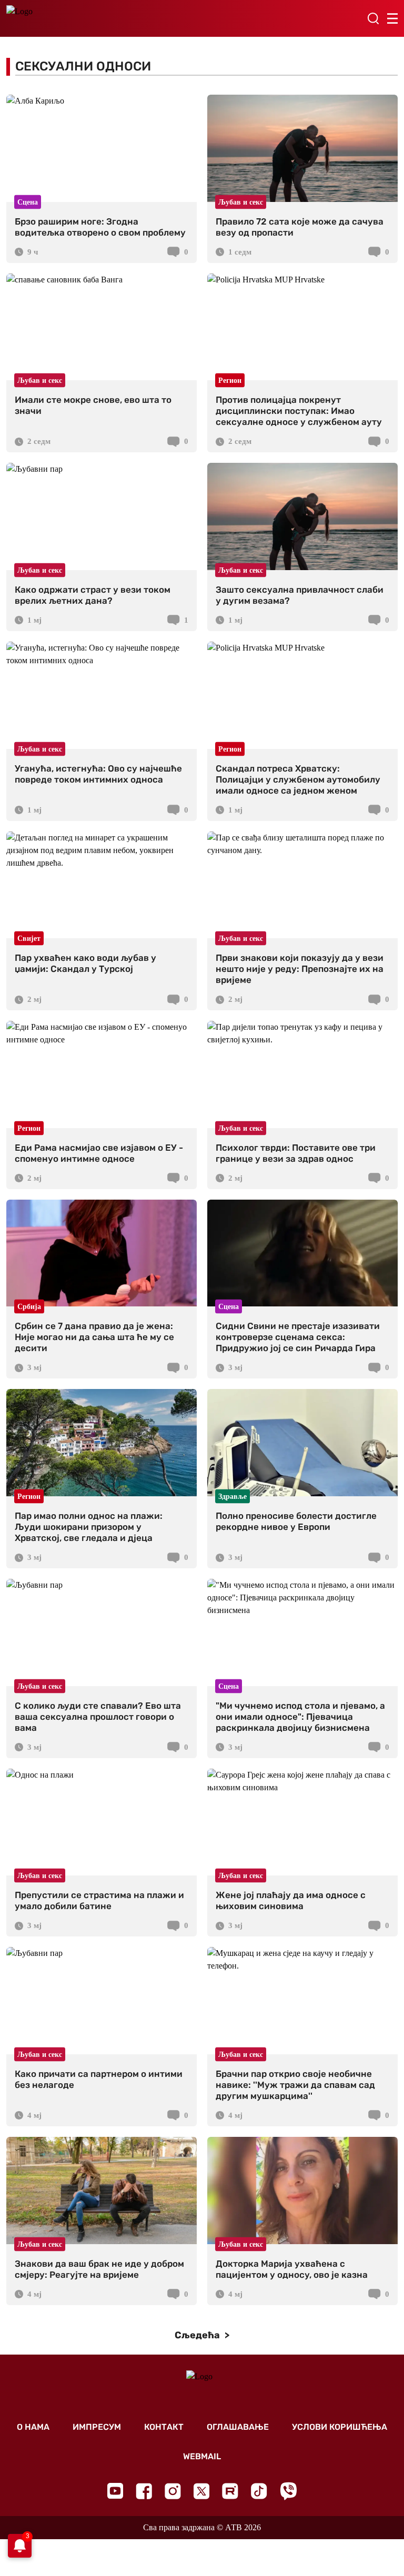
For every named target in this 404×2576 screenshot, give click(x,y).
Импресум (97, 2427)
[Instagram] (173, 2491)
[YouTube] (115, 2491)
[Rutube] (230, 2491)
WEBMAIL (202, 2456)
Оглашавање (238, 2427)
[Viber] (288, 2491)
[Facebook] (144, 2491)
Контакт (164, 2427)
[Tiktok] (259, 2491)
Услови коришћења (340, 2427)
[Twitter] (201, 2491)
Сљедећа (198, 2335)
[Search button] (373, 18)
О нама (33, 2427)
